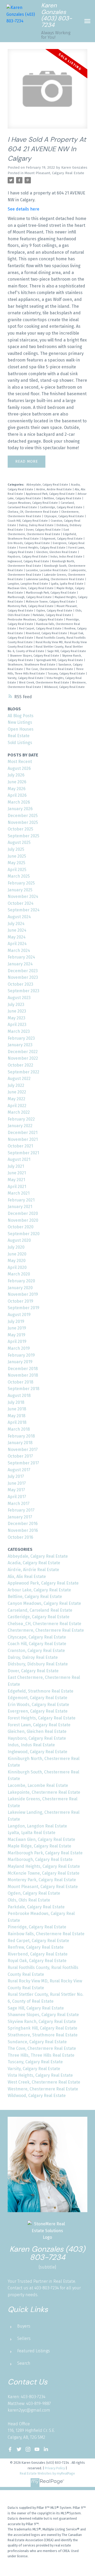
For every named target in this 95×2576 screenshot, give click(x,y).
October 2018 (20, 1382)
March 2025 (19, 876)
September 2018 (23, 1389)
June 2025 (17, 856)
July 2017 (16, 1476)
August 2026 (19, 768)
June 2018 (17, 1409)
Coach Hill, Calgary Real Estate (28, 521)
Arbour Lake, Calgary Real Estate (39, 1590)
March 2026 (19, 802)
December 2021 (23, 1133)
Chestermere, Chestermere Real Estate (46, 1630)
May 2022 (16, 1099)
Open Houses (21, 729)
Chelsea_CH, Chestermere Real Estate (33, 512)
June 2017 (17, 1483)
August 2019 (19, 1315)
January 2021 (20, 1207)
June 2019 (17, 1328)
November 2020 (23, 1220)
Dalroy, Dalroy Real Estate (37, 525)
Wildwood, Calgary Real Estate (64, 687)
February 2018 (21, 1436)
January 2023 (20, 1045)
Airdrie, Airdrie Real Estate (54, 489)
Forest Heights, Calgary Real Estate (43, 548)
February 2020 (21, 1281)
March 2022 (19, 1112)
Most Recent (20, 762)
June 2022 (17, 1092)
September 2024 (24, 910)
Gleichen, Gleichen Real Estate (57, 552)
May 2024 (17, 937)
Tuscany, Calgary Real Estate (67, 674)
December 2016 (23, 1524)
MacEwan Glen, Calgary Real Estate (31, 588)
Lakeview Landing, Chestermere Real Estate (55, 579)
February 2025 (21, 883)
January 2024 (20, 964)
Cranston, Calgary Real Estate (36, 1651)
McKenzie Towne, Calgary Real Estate (51, 602)
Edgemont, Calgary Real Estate (63, 539)
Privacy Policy (55, 2468)
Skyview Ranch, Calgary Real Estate (42, 2022)
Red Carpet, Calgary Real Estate (41, 629)
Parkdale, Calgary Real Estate (52, 615)
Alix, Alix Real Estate (27, 1577)
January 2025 (20, 890)
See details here (23, 209)
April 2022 (17, 1106)
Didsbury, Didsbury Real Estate (38, 1664)
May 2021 (16, 1180)
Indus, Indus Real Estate (67, 557)
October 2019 (20, 1301)
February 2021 (21, 1200)
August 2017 (19, 1470)
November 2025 (23, 822)
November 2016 (23, 1530)
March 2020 (19, 1274)
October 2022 (20, 1065)
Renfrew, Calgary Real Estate (36, 1947)
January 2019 (20, 1362)
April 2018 (17, 1422)
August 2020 (19, 1240)
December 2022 (23, 1052)
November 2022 (23, 1058)
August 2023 (19, 998)
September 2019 (23, 1308)
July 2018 (16, 1402)
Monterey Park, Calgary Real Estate (31, 606)
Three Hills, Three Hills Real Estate (41, 2055)
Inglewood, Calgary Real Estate (29, 561)
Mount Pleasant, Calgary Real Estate (54, 173)
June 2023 (17, 1011)
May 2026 (17, 789)
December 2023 (23, 971)
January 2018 (20, 1443)
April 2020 (17, 1267)
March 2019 (19, 1348)
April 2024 (17, 944)
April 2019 (17, 1341)
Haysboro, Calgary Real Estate (28, 557)
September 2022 (23, 1072)
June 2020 (17, 1254)
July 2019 (16, 1321)
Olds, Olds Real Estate (29, 1900)
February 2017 (21, 1510)
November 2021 (23, 1139)
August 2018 (19, 1395)
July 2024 (16, 924)
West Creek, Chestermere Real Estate (44, 683)
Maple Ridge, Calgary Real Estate (39, 1846)
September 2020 (24, 1234)
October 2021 (20, 1146)
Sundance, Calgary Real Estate (37, 2042)
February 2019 (21, 1355)
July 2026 (16, 775)
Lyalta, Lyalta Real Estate (68, 584)
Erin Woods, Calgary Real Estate (29, 543)
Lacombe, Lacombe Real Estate (47, 570)
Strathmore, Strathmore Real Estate (32, 665)
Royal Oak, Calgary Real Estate (37, 1961)
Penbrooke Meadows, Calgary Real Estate (36, 620)
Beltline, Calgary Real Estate (63, 498)
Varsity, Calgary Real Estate (26, 678)
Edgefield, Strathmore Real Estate (41, 1691)
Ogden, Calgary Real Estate (55, 611)
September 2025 (23, 836)
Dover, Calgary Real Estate (44, 530)
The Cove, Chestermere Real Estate (50, 669)
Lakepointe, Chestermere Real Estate (44, 1792)
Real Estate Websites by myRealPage (47, 2473)
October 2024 (21, 903)
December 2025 (23, 816)
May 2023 (16, 1018)
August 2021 (19, 1159)
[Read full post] (47, 92)
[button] (10, 2449)
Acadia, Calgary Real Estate (34, 1563)
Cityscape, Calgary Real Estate (64, 516)
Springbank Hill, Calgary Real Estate (60, 660)
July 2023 (16, 1005)
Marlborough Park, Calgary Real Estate (51, 593)
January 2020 (20, 1288)
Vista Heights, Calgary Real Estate (40, 2075)
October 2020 (21, 1227)
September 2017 (23, 1463)
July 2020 (16, 1247)
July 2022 (16, 1085)
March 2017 (19, 1504)
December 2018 (23, 1369)
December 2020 (23, 1213)
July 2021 (16, 1166)
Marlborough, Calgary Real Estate (30, 597)
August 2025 (19, 842)
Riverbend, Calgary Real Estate (47, 633)
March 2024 (19, 950)
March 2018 (19, 1429)
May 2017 (16, 1490)
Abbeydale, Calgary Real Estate (48, 485)
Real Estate (19, 736)
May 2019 (16, 1335)
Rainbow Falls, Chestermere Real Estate (46, 1934)
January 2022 (20, 1126)
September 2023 (23, 991)
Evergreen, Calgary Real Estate (38, 1711)
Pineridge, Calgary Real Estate (37, 1927)
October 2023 (20, 984)
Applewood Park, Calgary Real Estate (51, 494)
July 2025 (16, 849)
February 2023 (21, 1038)
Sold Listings (20, 743)
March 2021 (19, 1193)
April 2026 (17, 795)
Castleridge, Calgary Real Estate (61, 507)
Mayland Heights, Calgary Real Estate (44, 1866)
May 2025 (16, 863)
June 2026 (17, 782)
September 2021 (23, 1153)
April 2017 (17, 1497)
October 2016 (20, 1537)
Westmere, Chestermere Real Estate (43, 2089)
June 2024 (17, 930)
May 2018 (16, 1416)
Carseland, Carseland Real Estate (40, 1610)
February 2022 (21, 1119)
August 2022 (19, 1079)
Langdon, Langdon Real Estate (28, 584)
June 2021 (17, 1173)
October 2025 (20, 829)
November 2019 (23, 1294)
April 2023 (17, 1025)
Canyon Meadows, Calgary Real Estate (33, 503)
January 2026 (20, 809)
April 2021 (17, 1187)
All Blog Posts (21, 716)
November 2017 (23, 1450)
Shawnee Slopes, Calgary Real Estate (35, 656)
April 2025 (17, 870)
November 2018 (23, 1375)
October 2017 (20, 1456)
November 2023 (23, 977)
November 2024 (23, 896)
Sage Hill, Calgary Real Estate (67, 651)
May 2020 (17, 1261)
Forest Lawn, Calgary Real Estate (39, 1725)
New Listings (20, 722)
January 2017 (20, 1517)
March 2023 (19, 1031)
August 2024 (19, 917)
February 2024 (21, 957)
